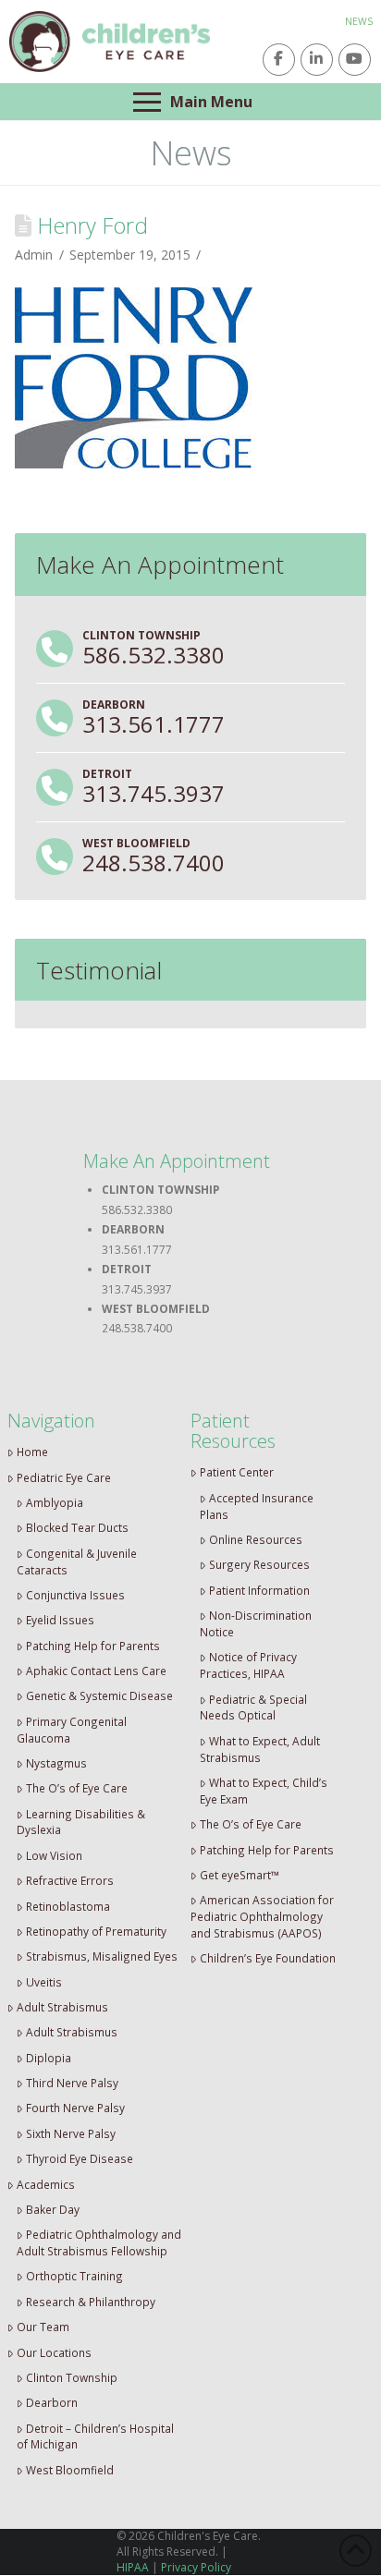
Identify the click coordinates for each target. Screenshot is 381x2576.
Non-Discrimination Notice (256, 1623)
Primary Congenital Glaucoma (72, 1730)
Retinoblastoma (68, 1906)
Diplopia (49, 2058)
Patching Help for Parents (93, 1646)
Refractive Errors (70, 1880)
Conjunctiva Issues (75, 1595)
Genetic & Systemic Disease (99, 1695)
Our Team (43, 2327)
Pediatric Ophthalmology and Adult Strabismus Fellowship (99, 2242)
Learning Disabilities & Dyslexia (81, 1822)
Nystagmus (56, 1763)
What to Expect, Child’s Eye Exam (264, 1791)
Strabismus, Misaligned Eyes (102, 1956)
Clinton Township (72, 2377)
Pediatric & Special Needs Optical (253, 1707)
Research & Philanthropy (91, 2302)
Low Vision (54, 1855)
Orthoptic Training (74, 2276)
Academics (46, 2184)
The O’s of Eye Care (77, 1788)
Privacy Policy (196, 2567)
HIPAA (133, 2567)
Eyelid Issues (60, 1620)
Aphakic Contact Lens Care (96, 1671)
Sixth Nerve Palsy (71, 2133)
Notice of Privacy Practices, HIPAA (248, 1665)
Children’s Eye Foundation (268, 1958)
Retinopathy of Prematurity (96, 1931)
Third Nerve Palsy (72, 2083)
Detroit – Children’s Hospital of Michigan (95, 2436)
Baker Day (53, 2209)
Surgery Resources (259, 1564)
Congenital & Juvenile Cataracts (77, 1561)
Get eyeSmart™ (240, 1875)
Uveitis (44, 1982)
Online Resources (256, 1539)
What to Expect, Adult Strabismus (260, 1749)
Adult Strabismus (62, 2007)
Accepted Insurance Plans (257, 1506)
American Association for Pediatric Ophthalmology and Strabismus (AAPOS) (262, 1916)
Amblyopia (55, 1502)
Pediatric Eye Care (64, 1477)
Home (32, 1452)
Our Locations (54, 2352)
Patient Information (259, 1590)
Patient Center (237, 1472)
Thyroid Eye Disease (80, 2158)
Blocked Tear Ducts (77, 1527)
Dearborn (52, 2402)
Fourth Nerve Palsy (75, 2108)
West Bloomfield (70, 2470)
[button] (190, 102)
